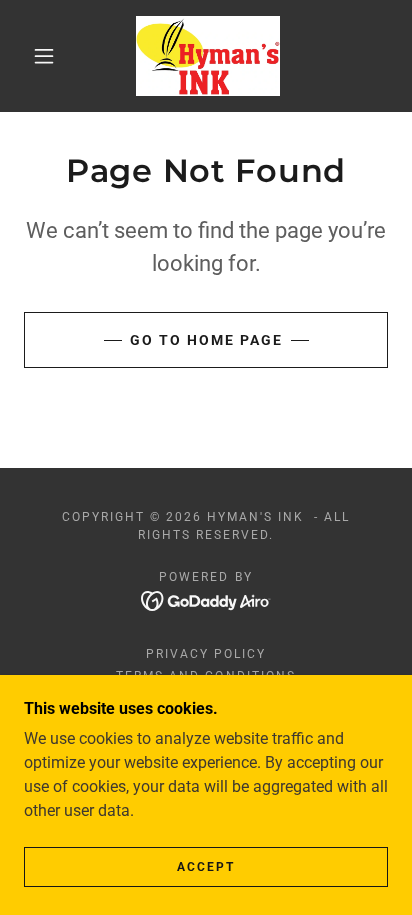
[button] (44, 56)
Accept (206, 867)
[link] (208, 56)
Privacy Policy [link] (206, 654)
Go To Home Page (206, 340)
